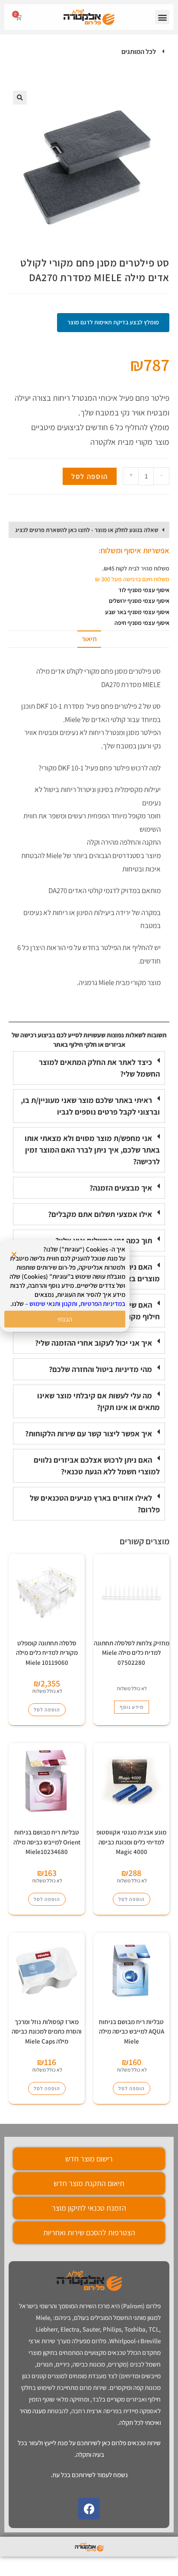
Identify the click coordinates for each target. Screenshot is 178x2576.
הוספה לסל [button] (47, 1709)
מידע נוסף (132, 1707)
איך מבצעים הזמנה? (121, 1188)
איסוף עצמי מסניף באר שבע (137, 612)
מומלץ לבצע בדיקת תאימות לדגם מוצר (113, 322)
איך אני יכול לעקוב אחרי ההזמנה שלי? (94, 1343)
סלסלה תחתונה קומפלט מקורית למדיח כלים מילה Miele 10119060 (47, 1653)
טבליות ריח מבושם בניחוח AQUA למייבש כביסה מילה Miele (132, 2031)
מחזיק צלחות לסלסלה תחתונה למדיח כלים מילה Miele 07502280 (132, 1653)
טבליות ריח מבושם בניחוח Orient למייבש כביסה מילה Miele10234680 (47, 1842)
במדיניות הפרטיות (103, 1304)
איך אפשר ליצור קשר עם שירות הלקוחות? (89, 1434)
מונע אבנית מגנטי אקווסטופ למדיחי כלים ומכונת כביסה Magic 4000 (131, 1842)
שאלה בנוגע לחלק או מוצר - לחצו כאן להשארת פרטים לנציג (87, 530)
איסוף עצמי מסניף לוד (144, 590)
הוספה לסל (90, 476)
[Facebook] (89, 2509)
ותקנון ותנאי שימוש (53, 1304)
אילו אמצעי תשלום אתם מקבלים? (100, 1214)
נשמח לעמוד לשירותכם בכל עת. (89, 2475)
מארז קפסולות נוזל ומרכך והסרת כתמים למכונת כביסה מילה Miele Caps (47, 2031)
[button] (162, 17)
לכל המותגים (139, 52)
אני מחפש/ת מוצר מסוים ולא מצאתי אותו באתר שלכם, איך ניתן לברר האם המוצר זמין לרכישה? (92, 1150)
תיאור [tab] (89, 639)
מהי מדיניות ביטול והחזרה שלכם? (100, 1369)
